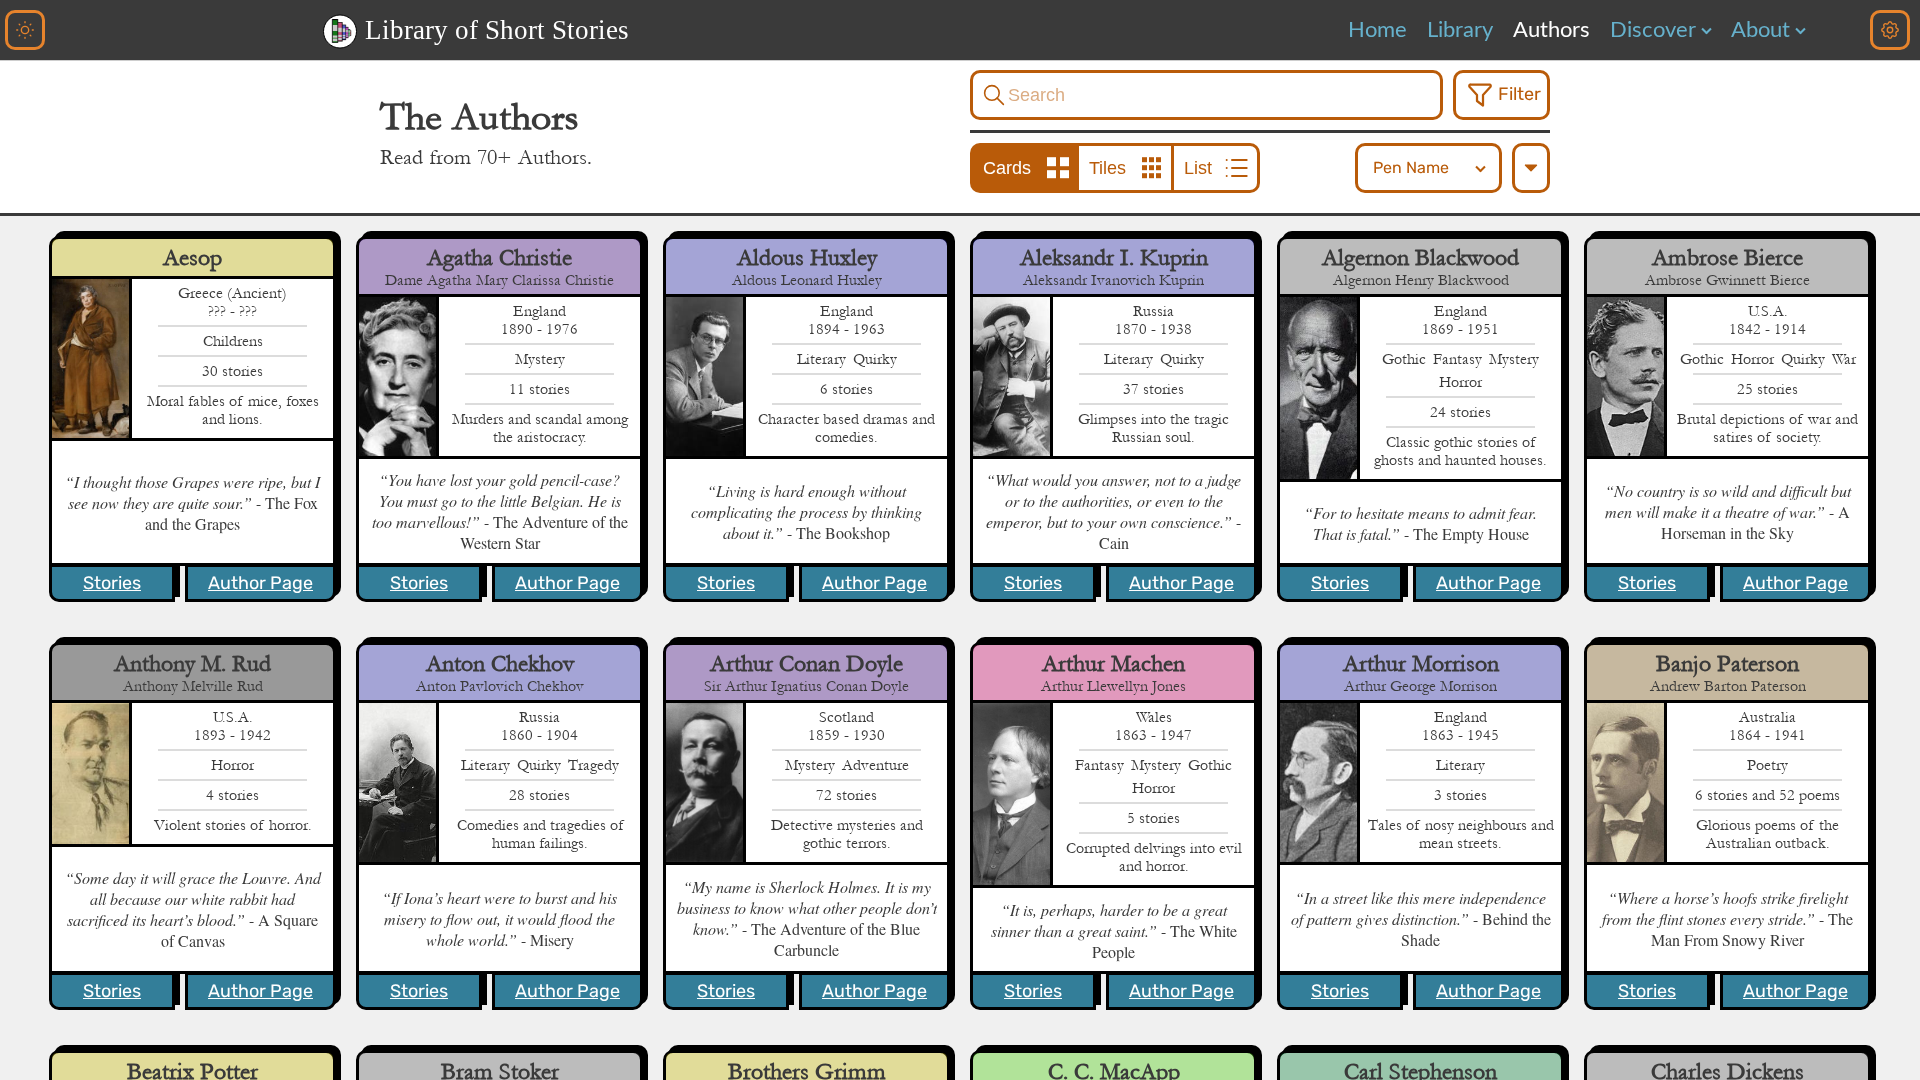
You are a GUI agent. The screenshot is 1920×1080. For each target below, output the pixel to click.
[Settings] (1890, 30)
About (1760, 30)
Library (1460, 30)
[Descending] (1531, 168)
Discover (1653, 30)
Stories (112, 583)
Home (1377, 30)
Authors (1551, 30)
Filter (1519, 94)
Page (260, 583)
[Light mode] (25, 30)
